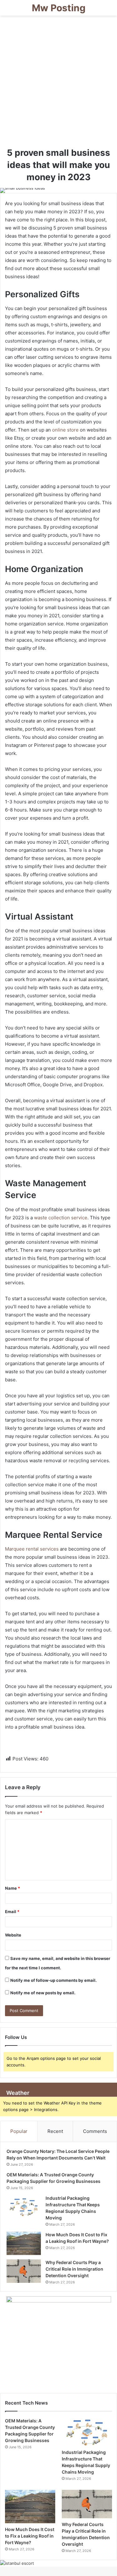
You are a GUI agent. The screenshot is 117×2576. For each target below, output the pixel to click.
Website (13, 1935)
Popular (19, 2131)
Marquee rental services (32, 1549)
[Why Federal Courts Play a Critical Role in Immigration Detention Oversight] (24, 2271)
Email (12, 1912)
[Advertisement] (58, 84)
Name (12, 1888)
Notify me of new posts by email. (43, 1993)
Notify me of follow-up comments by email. (54, 1980)
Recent (55, 2131)
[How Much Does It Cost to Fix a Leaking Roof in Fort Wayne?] (24, 2243)
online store (65, 430)
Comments (95, 2131)
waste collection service (61, 1218)
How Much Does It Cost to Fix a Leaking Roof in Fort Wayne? (30, 2536)
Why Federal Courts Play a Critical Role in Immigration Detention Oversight (74, 2269)
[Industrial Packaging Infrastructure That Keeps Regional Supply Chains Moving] (24, 2207)
